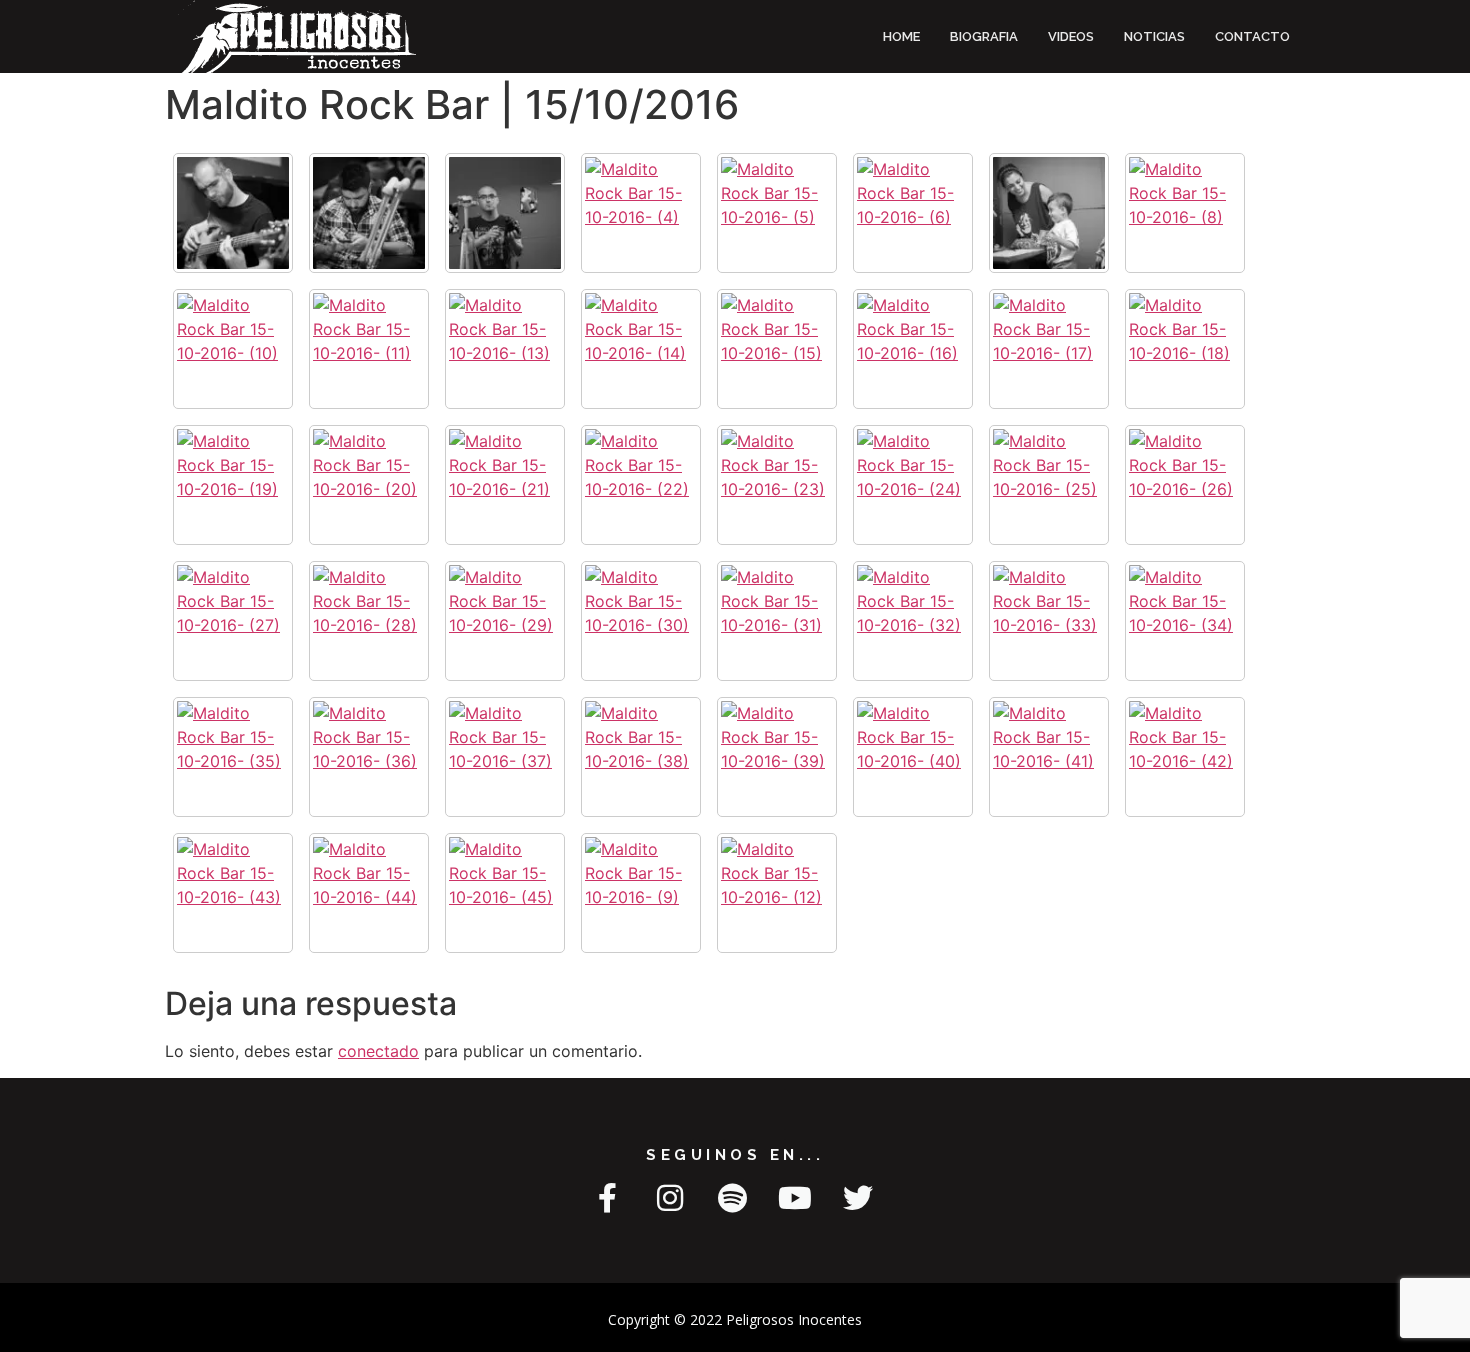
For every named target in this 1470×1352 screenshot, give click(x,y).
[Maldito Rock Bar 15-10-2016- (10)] (233, 349)
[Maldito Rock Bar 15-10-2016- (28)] (369, 621)
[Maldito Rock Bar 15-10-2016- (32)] (913, 621)
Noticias (1154, 36)
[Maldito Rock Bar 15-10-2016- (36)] (369, 757)
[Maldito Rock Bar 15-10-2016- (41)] (1049, 757)
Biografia (984, 36)
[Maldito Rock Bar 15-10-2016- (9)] (641, 893)
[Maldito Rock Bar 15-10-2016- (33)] (1049, 621)
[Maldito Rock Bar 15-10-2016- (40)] (913, 757)
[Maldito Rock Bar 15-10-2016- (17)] (1049, 349)
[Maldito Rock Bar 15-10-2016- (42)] (1185, 757)
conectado (378, 1051)
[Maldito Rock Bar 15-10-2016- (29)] (505, 621)
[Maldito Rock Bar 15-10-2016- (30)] (641, 621)
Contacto (1252, 36)
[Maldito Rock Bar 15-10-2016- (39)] (777, 757)
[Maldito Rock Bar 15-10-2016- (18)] (1185, 349)
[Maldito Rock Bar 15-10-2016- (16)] (913, 349)
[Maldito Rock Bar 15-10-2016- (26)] (1185, 485)
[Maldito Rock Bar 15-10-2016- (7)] (1049, 213)
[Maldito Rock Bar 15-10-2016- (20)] (369, 485)
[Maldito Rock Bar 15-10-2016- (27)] (233, 621)
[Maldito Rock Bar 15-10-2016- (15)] (777, 349)
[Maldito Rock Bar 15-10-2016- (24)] (913, 485)
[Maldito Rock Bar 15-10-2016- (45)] (505, 893)
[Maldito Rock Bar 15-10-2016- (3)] (505, 213)
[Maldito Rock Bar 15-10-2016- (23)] (777, 485)
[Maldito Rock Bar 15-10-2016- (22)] (641, 485)
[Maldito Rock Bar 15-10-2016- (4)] (641, 213)
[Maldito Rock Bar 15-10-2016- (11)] (369, 349)
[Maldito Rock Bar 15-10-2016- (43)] (233, 893)
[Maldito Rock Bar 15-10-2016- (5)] (777, 213)
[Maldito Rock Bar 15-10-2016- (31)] (777, 621)
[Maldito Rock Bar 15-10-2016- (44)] (369, 893)
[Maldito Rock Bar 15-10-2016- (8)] (1185, 213)
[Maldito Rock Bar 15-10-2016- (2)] (369, 213)
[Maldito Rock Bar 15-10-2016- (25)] (1049, 485)
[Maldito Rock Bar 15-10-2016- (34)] (1185, 621)
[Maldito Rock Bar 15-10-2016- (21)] (505, 485)
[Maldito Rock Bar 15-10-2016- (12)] (777, 893)
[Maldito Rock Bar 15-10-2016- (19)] (233, 485)
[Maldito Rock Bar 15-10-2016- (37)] (505, 757)
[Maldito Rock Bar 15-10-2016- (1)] (233, 213)
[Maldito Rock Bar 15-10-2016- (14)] (641, 349)
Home (901, 36)
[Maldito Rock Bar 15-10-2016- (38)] (641, 757)
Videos (1071, 36)
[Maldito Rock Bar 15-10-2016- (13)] (505, 349)
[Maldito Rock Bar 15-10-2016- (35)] (233, 757)
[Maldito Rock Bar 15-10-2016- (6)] (913, 213)
